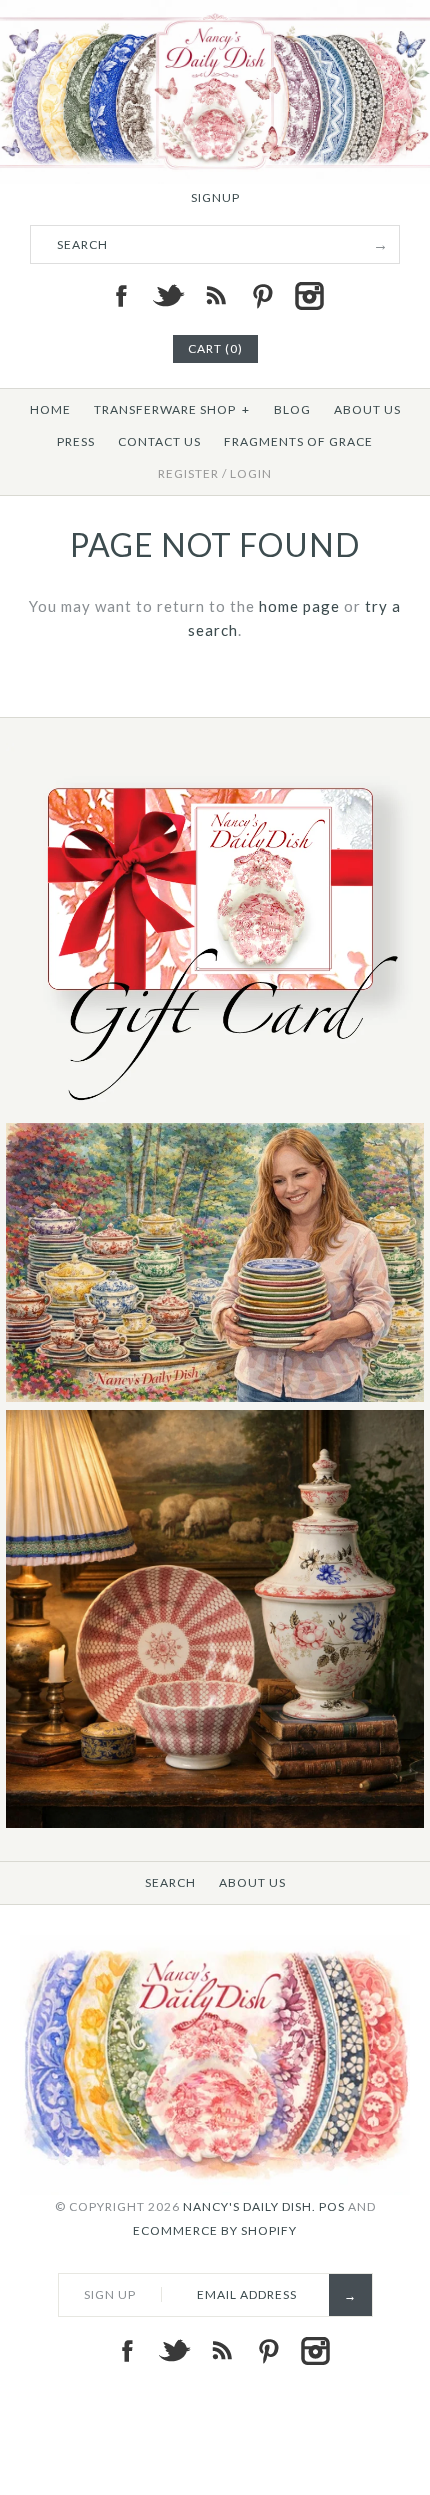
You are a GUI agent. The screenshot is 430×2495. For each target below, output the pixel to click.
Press (76, 441)
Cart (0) (215, 348)
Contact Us (159, 441)
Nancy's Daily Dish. (249, 2206)
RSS (215, 296)
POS (332, 2206)
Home (50, 409)
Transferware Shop (172, 409)
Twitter (168, 296)
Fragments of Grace (298, 441)
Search (170, 1882)
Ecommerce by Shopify (215, 2230)
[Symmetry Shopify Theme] (215, 1110)
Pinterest (262, 296)
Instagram (309, 296)
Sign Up (110, 2294)
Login (251, 473)
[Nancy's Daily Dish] (215, 12)
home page (299, 606)
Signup (215, 197)
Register (188, 473)
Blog (292, 409)
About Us (367, 409)
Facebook (121, 296)
